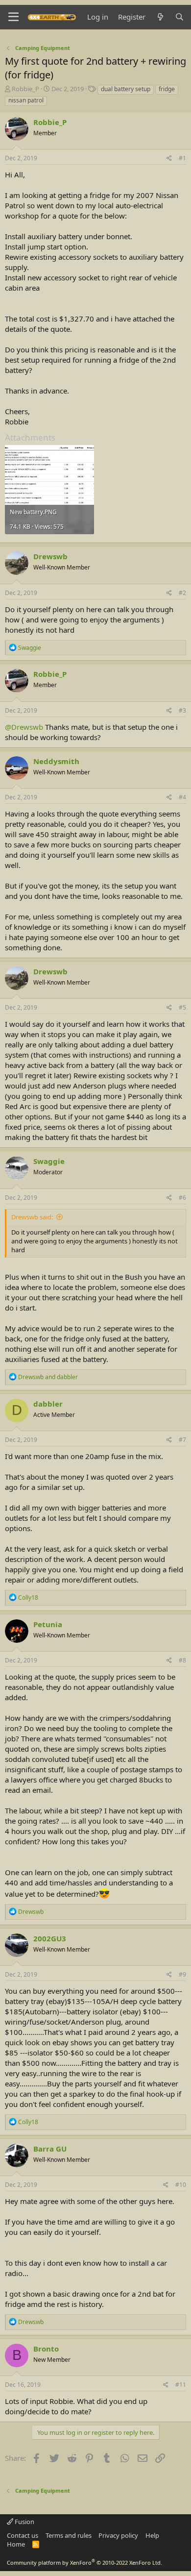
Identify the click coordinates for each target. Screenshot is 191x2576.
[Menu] (13, 17)
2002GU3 (50, 1938)
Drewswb (50, 556)
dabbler (48, 1404)
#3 (182, 710)
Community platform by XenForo (84, 2563)
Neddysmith (56, 761)
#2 (182, 593)
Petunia (48, 1624)
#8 (182, 1660)
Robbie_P (25, 89)
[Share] (169, 159)
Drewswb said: (32, 1217)
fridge (167, 89)
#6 (182, 1198)
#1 (182, 158)
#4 (182, 797)
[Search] (179, 17)
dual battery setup (126, 89)
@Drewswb (24, 727)
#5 (182, 1007)
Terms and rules (69, 2535)
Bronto (46, 2349)
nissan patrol (26, 100)
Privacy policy (118, 2535)
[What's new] (160, 17)
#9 (182, 1974)
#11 (181, 2385)
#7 (182, 1440)
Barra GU (50, 2149)
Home (16, 2544)
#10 (181, 2185)
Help (152, 2535)
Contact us (23, 2535)
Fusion (24, 2522)
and (48, 1377)
